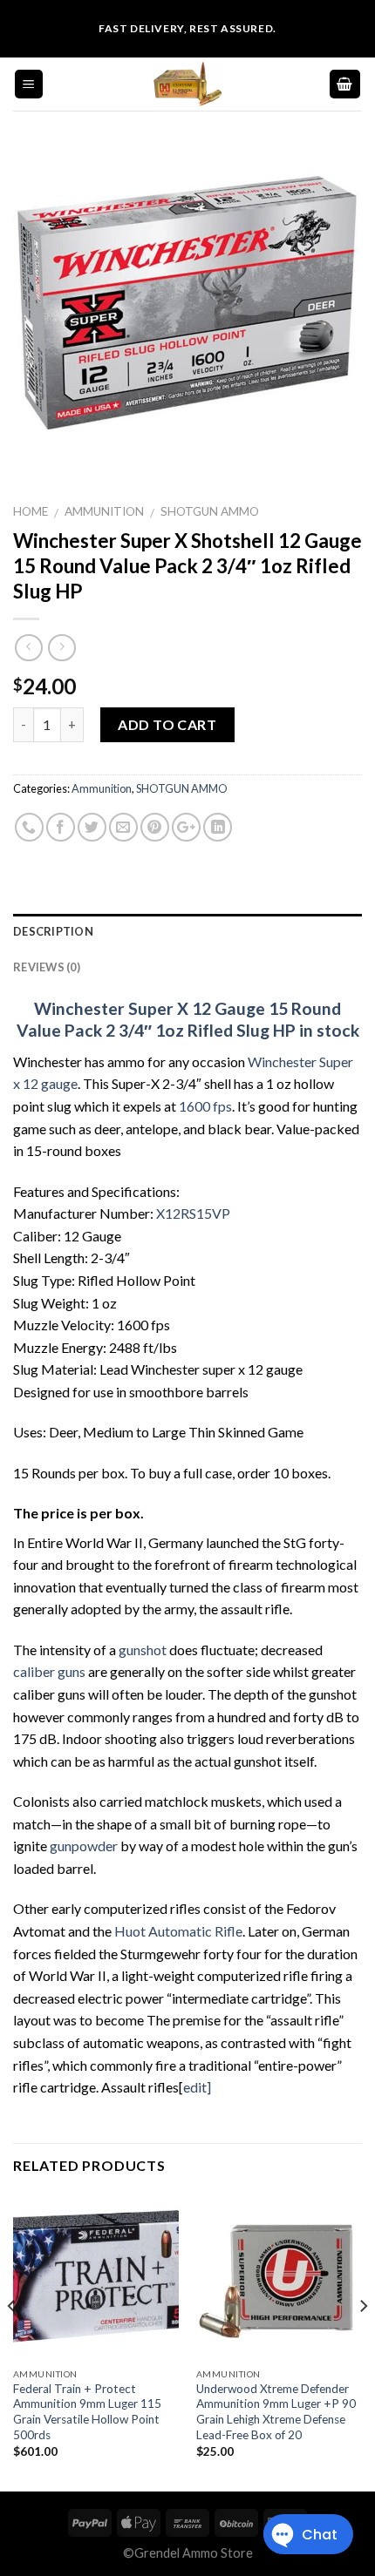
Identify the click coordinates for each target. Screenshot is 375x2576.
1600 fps (204, 1106)
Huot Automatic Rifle (178, 1931)
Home (31, 511)
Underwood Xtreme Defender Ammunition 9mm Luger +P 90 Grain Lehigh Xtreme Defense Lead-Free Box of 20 (276, 2412)
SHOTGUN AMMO (210, 511)
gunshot (143, 1650)
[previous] (12, 2341)
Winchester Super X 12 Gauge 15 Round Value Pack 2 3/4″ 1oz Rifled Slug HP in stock (188, 1019)
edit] (197, 2087)
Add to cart (167, 724)
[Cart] (345, 84)
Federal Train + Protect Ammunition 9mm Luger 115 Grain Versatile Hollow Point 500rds (87, 2412)
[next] (363, 2341)
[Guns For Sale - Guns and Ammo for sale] (187, 84)
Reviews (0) (47, 967)
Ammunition (104, 511)
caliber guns (49, 1671)
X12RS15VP (192, 1213)
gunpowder (84, 1846)
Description (53, 931)
